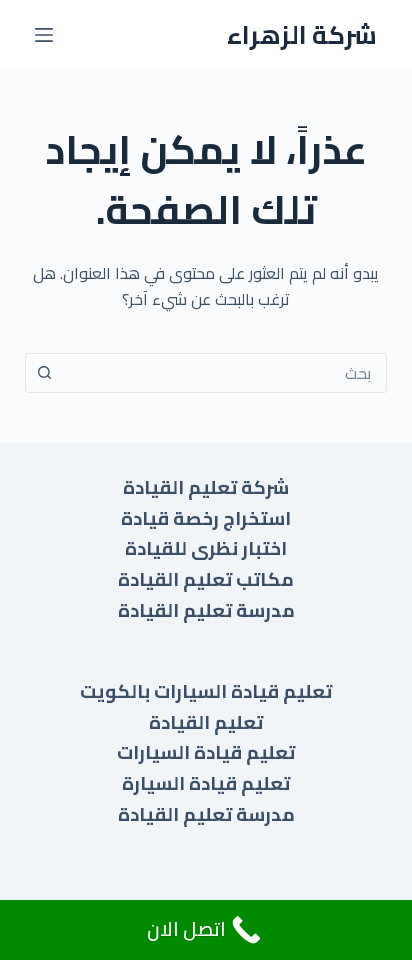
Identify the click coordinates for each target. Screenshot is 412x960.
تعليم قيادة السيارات (206, 752)
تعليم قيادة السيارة (206, 783)
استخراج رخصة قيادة (206, 518)
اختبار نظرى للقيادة (206, 548)
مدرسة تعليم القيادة (206, 610)
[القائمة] (44, 35)
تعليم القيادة (206, 722)
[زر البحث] (45, 373)
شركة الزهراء (302, 34)
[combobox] (225, 373)
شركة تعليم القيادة (206, 487)
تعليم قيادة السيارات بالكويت (206, 691)
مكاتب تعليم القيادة (206, 579)
